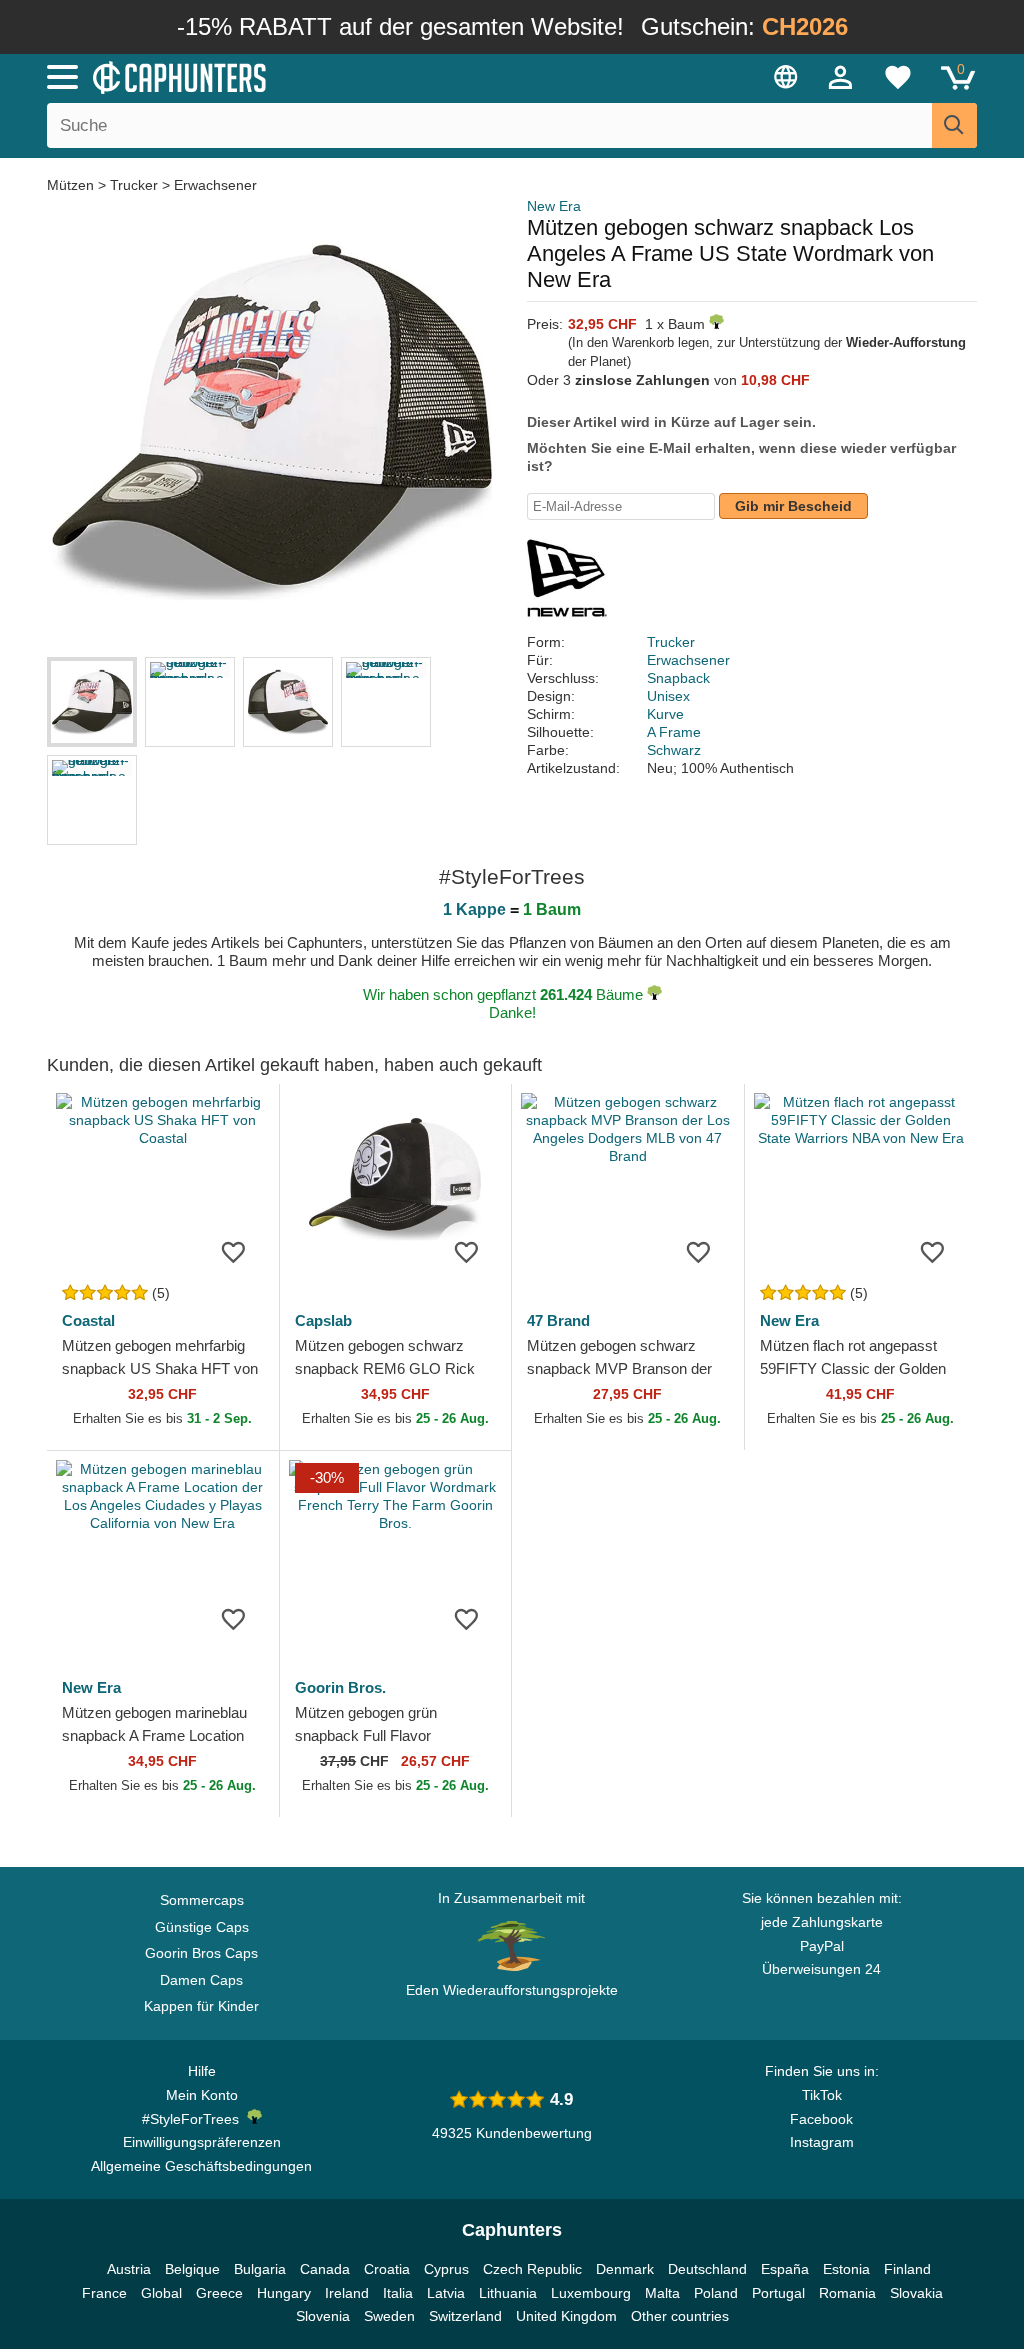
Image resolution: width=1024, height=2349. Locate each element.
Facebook (821, 2119)
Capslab (323, 1320)
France (104, 2293)
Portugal (778, 2293)
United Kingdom (566, 2316)
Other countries (680, 2316)
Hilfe (202, 2071)
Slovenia (323, 2316)
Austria (129, 2269)
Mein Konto (202, 2095)
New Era (554, 206)
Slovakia (916, 2293)
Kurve (665, 714)
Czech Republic (532, 2269)
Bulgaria (260, 2269)
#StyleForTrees (194, 2119)
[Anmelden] (841, 77)
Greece (219, 2293)
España (785, 2269)
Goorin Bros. (340, 1687)
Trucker (134, 185)
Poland (716, 2293)
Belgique (192, 2269)
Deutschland (707, 2269)
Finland (907, 2269)
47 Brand (558, 1320)
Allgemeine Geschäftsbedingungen (201, 2166)
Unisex (668, 696)
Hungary (284, 2293)
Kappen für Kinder (201, 2006)
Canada (325, 2269)
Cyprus (446, 2269)
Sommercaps (202, 1900)
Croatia (387, 2269)
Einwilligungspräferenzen (202, 2142)
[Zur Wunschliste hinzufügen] (234, 1251)
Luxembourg (591, 2293)
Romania (847, 2293)
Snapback (678, 678)
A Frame (674, 732)
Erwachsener (215, 185)
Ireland (347, 2293)
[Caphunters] (312, 76)
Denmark (625, 2269)
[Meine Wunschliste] (898, 77)
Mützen (72, 185)
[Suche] (954, 125)
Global (161, 2293)
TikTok (822, 2095)
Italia (398, 2293)
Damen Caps (201, 1980)
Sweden (389, 2316)
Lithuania (508, 2293)
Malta (662, 2293)
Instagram (822, 2142)
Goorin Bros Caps (201, 1953)
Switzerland (465, 2316)
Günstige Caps (202, 1927)
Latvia (446, 2293)
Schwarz (674, 750)
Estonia (846, 2269)
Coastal (88, 1320)
